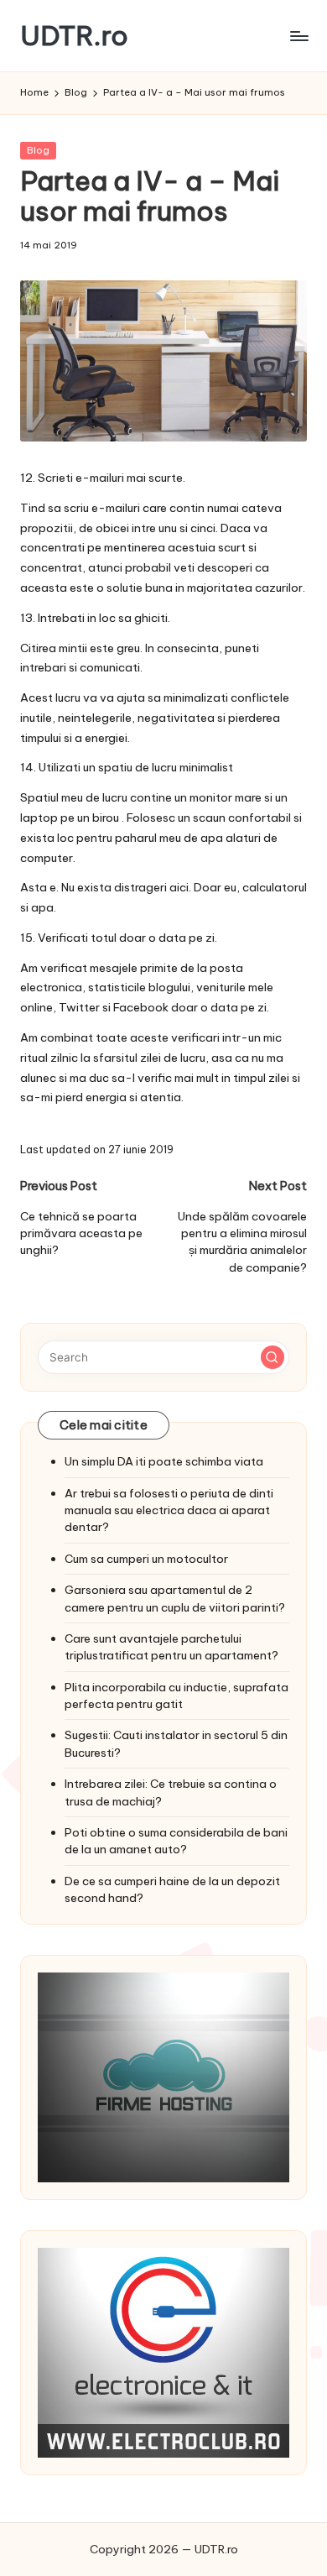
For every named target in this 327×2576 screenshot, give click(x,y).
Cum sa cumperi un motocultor (146, 1559)
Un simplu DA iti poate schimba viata (164, 1461)
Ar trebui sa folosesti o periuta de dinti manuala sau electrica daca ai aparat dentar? (169, 1510)
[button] (272, 1357)
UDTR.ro (74, 36)
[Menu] (298, 36)
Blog (38, 150)
